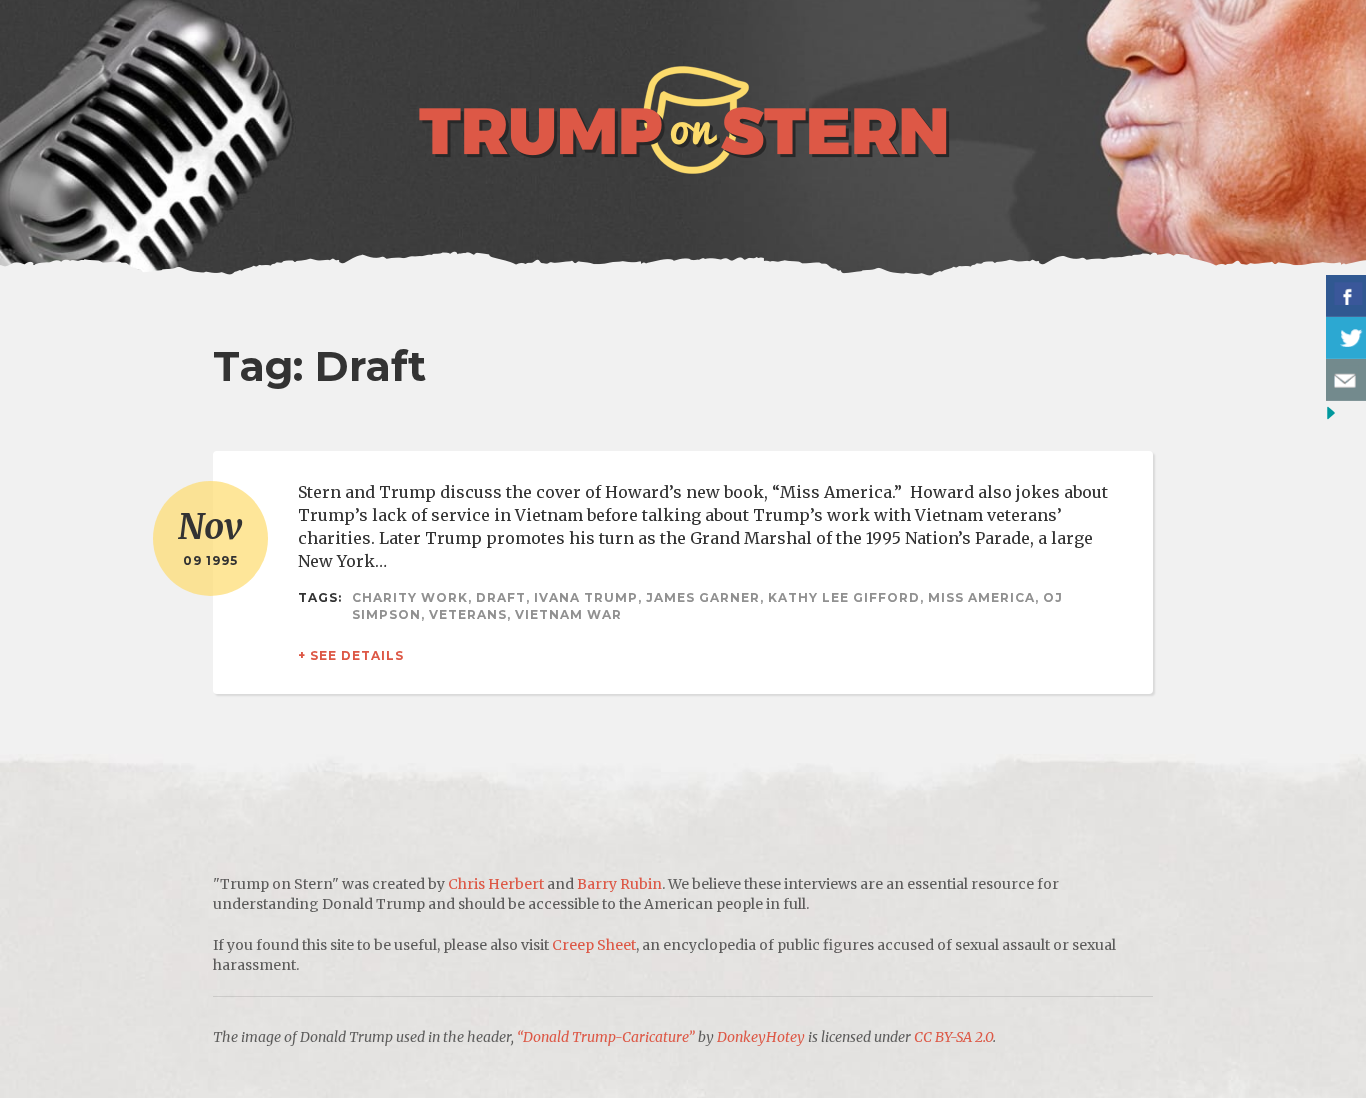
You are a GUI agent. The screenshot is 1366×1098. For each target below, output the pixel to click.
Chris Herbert (496, 884)
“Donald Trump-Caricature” (606, 1037)
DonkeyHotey (761, 1037)
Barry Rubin (619, 884)
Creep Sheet (594, 945)
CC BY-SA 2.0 (953, 1037)
